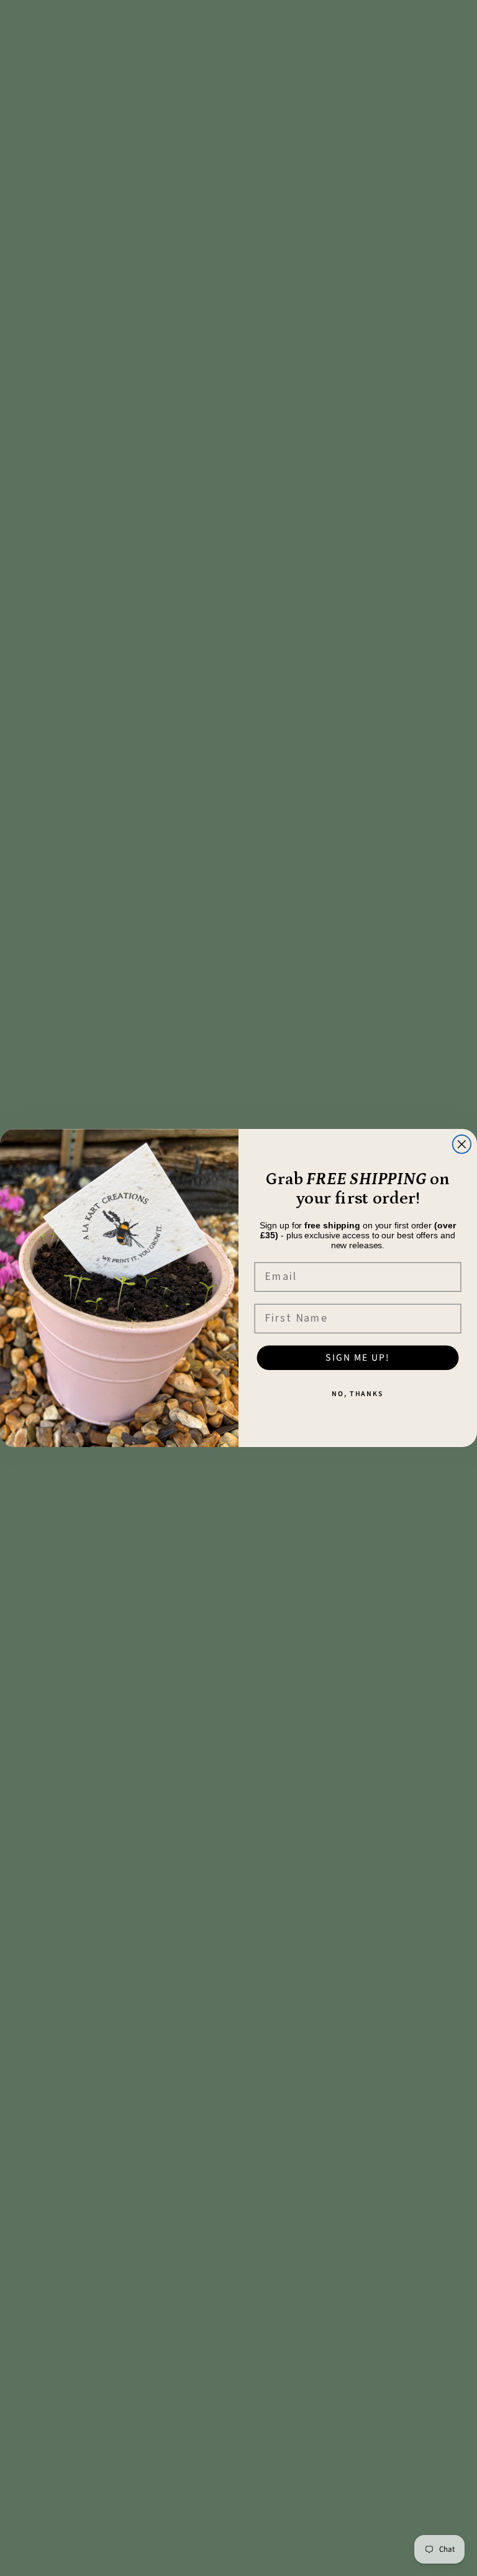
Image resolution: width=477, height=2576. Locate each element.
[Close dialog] (462, 1144)
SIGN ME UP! (357, 1358)
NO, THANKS (358, 1394)
